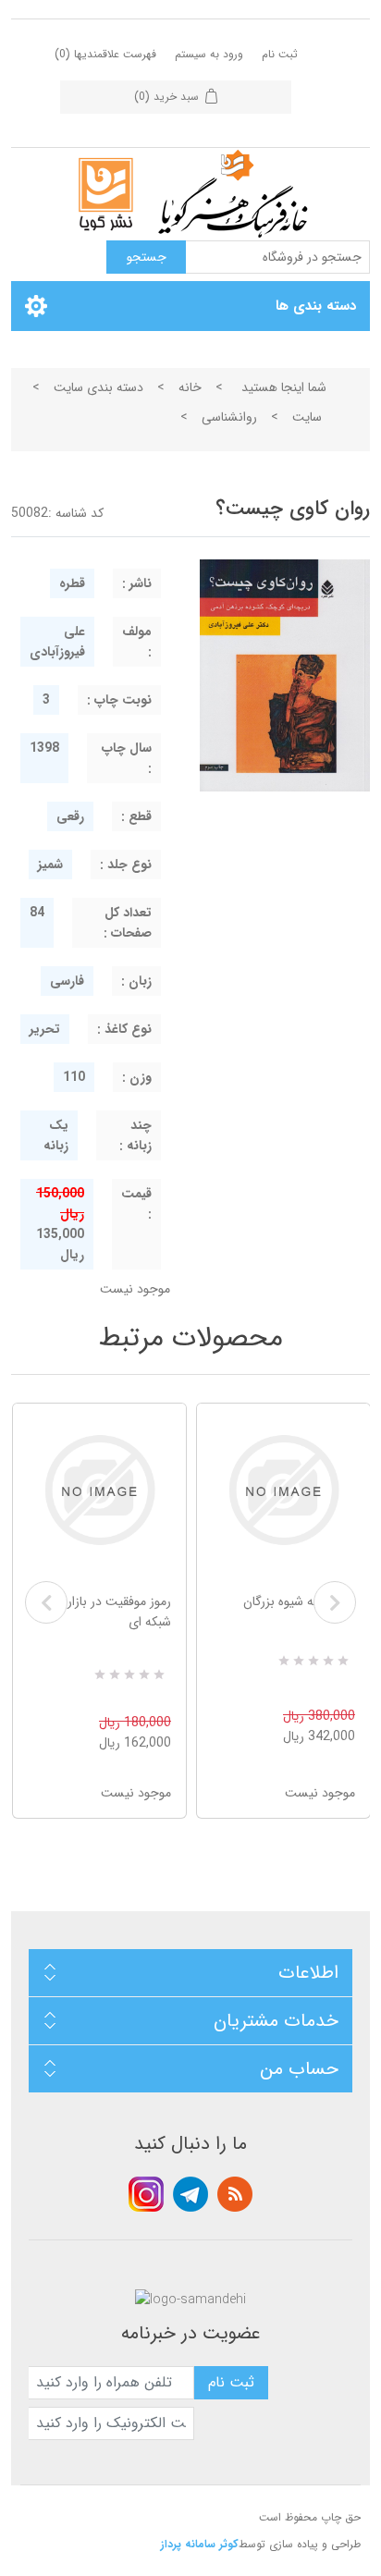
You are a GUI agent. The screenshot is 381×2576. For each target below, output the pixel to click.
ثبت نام (280, 54)
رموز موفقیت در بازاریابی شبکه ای (108, 1612)
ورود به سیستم (209, 54)
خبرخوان (235, 2194)
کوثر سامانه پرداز (200, 2544)
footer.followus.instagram (146, 2194)
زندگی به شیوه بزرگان (299, 1601)
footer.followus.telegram (190, 2194)
